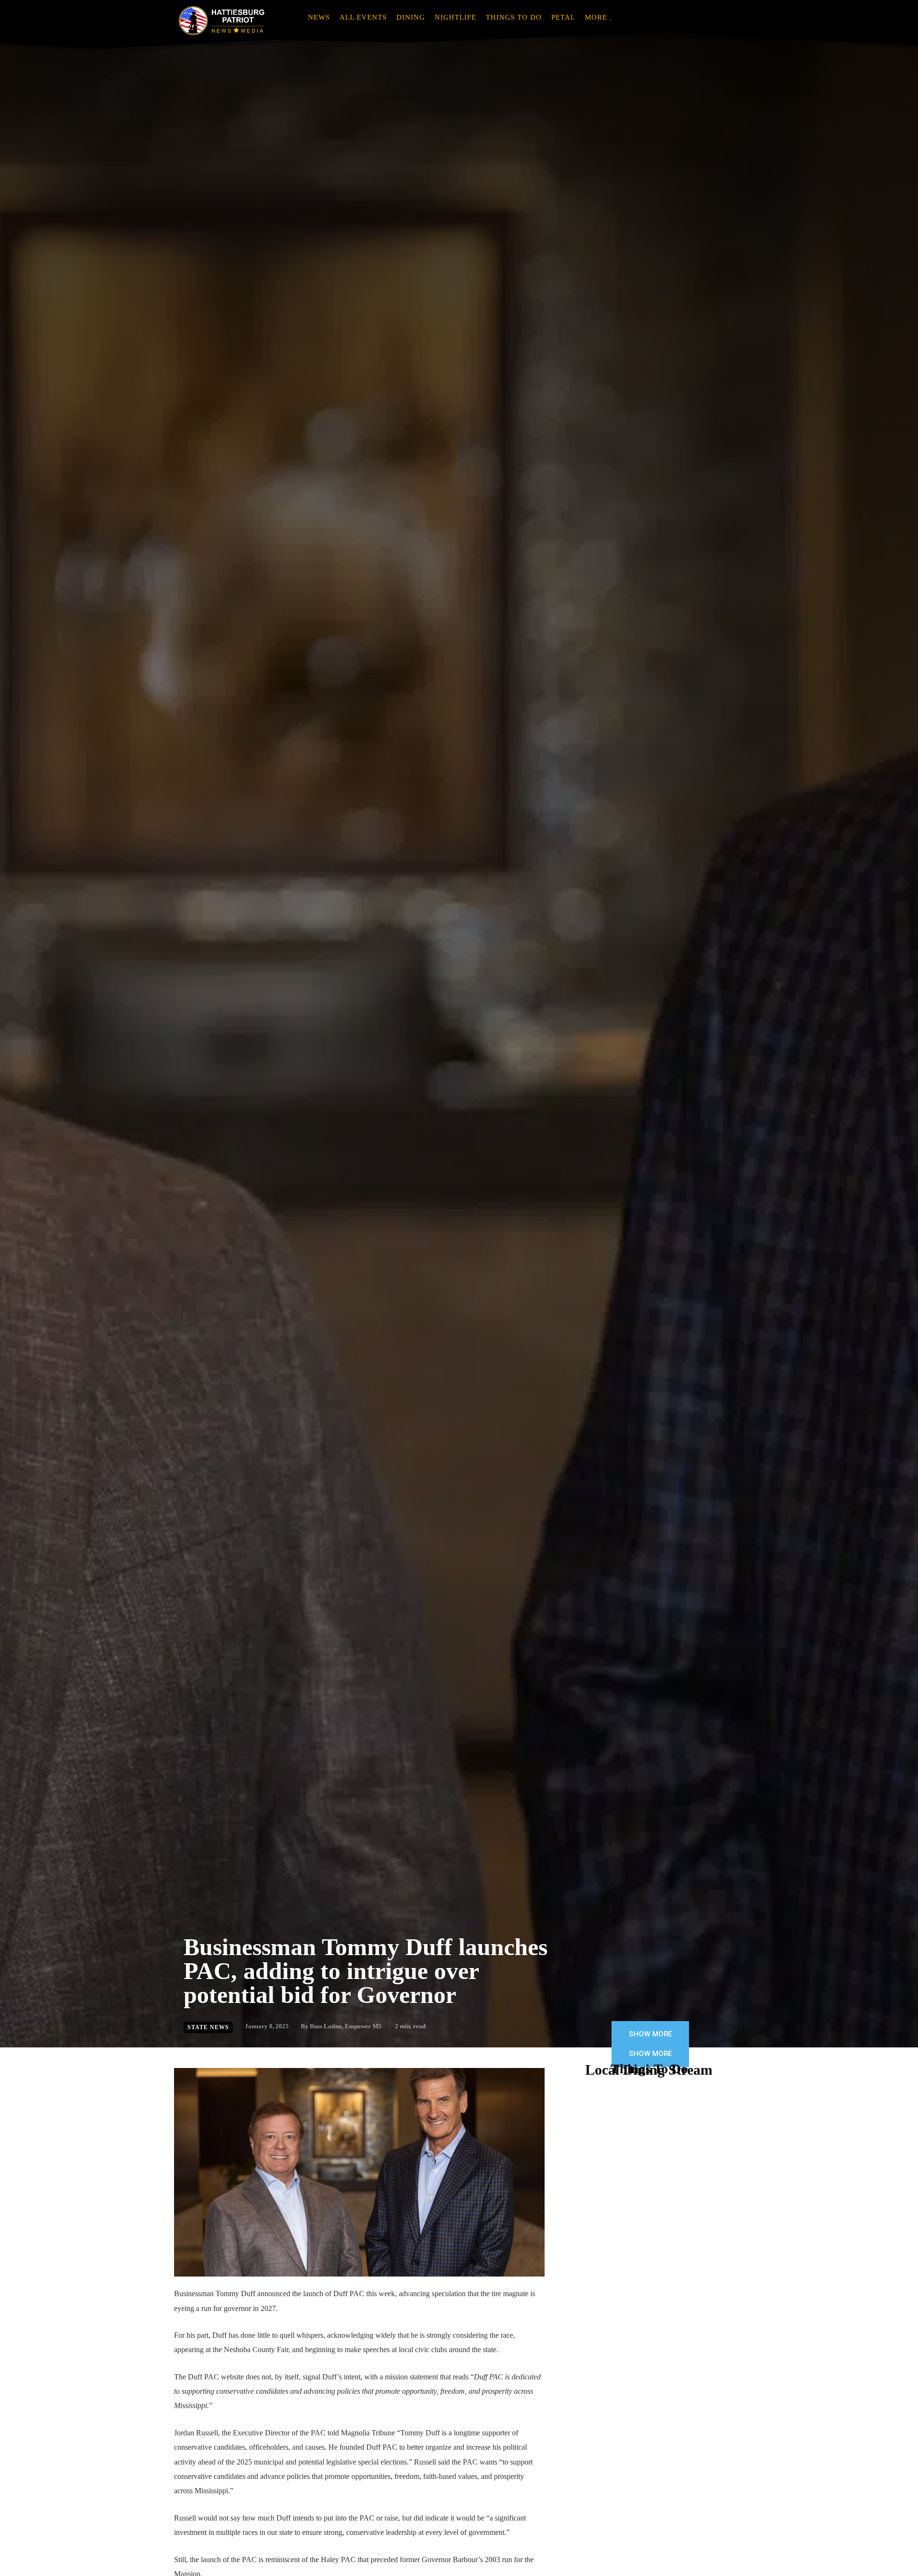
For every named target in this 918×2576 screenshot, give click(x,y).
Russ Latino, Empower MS (346, 2026)
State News (208, 2027)
